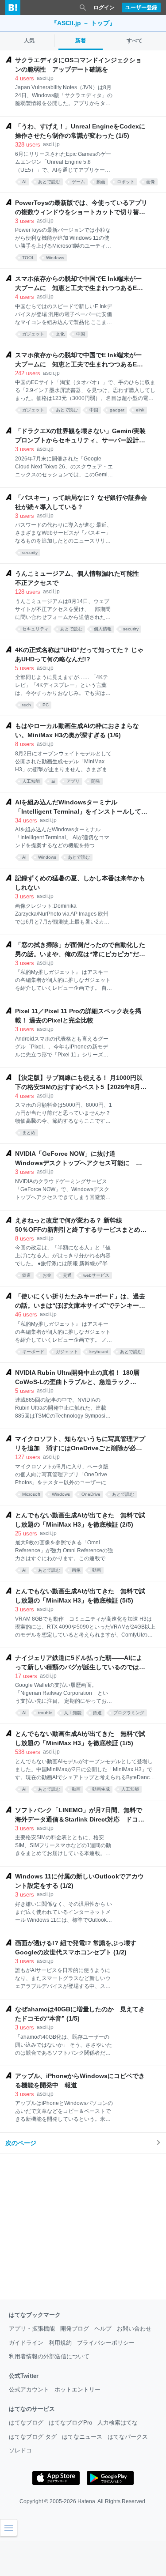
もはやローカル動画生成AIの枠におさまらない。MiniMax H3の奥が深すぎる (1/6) (77, 730)
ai (53, 781)
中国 (81, 334)
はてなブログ (26, 2423)
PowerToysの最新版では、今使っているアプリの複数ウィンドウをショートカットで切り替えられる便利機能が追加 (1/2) (81, 208)
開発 (96, 781)
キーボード (33, 1352)
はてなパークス (128, 2437)
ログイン (104, 8)
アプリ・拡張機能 (32, 2329)
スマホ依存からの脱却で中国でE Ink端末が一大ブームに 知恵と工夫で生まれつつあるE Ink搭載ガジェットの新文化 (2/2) (78, 284)
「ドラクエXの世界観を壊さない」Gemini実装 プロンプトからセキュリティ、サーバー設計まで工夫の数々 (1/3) (81, 436)
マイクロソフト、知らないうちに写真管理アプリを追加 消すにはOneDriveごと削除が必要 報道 (81, 1444)
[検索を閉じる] (83, 8)
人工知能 (31, 781)
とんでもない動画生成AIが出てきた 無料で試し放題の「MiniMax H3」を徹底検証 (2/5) (80, 1520)
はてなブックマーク (35, 2315)
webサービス (96, 1275)
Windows (55, 258)
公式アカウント (29, 2389)
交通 (67, 1275)
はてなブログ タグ (33, 2437)
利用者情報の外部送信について (49, 2356)
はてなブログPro (70, 2423)
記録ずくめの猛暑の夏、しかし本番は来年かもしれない (80, 883)
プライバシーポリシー (106, 2343)
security (30, 553)
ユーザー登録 (141, 8)
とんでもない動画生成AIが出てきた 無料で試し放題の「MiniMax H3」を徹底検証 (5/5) (80, 1596)
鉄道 (27, 1275)
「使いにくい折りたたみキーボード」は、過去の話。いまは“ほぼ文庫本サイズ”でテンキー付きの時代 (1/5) (80, 1301)
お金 (47, 1275)
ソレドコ (20, 2450)
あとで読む (49, 182)
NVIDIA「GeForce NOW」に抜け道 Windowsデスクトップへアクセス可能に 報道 (79, 1159)
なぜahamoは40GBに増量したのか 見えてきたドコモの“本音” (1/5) (80, 2014)
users (25, 78)
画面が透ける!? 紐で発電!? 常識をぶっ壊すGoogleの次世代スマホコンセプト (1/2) (76, 1948)
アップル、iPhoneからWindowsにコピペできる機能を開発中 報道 (80, 2080)
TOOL (28, 258)
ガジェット (33, 334)
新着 (81, 41)
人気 (29, 41)
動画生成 (101, 1789)
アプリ (73, 781)
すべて (135, 41)
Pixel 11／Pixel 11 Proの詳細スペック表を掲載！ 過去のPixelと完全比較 (78, 1016)
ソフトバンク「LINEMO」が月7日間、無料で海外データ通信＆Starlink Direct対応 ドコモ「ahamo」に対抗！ (80, 1815)
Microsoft (31, 1494)
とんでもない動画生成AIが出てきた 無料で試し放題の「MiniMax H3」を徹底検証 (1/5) (80, 1738)
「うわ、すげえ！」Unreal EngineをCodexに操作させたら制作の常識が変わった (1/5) (80, 131)
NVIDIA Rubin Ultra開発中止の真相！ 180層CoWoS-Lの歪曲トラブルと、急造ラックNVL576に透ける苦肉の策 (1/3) (77, 1378)
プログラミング (129, 1713)
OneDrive (91, 1494)
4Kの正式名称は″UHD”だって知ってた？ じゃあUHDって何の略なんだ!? (79, 654)
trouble (45, 1713)
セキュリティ (35, 629)
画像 (151, 182)
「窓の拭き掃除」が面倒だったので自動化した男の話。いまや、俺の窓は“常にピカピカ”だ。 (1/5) (80, 950)
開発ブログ (75, 2329)
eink (140, 410)
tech (27, 705)
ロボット (126, 182)
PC (46, 705)
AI (24, 182)
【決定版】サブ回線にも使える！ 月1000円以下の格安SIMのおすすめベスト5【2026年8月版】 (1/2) (79, 1083)
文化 (60, 334)
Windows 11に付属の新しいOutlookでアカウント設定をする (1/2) (79, 1881)
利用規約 (60, 2343)
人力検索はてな (118, 2423)
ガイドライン (26, 2343)
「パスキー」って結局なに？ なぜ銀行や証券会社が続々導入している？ (81, 502)
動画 (101, 182)
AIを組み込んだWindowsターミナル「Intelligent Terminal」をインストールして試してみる (81, 807)
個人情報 (103, 629)
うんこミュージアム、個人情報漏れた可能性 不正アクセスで (80, 578)
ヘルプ (103, 2329)
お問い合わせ (134, 2329)
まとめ (29, 1133)
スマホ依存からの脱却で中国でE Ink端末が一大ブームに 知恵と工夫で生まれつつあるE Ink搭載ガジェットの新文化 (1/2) (78, 360)
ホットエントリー (77, 2389)
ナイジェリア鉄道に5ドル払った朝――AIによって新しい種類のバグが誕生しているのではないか (80, 1663)
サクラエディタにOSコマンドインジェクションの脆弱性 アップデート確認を (78, 65)
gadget (117, 410)
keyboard (99, 1352)
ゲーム (78, 182)
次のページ (21, 2143)
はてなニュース (82, 2437)
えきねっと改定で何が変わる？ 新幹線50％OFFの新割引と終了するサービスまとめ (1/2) (78, 1226)
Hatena (86, 2501)
